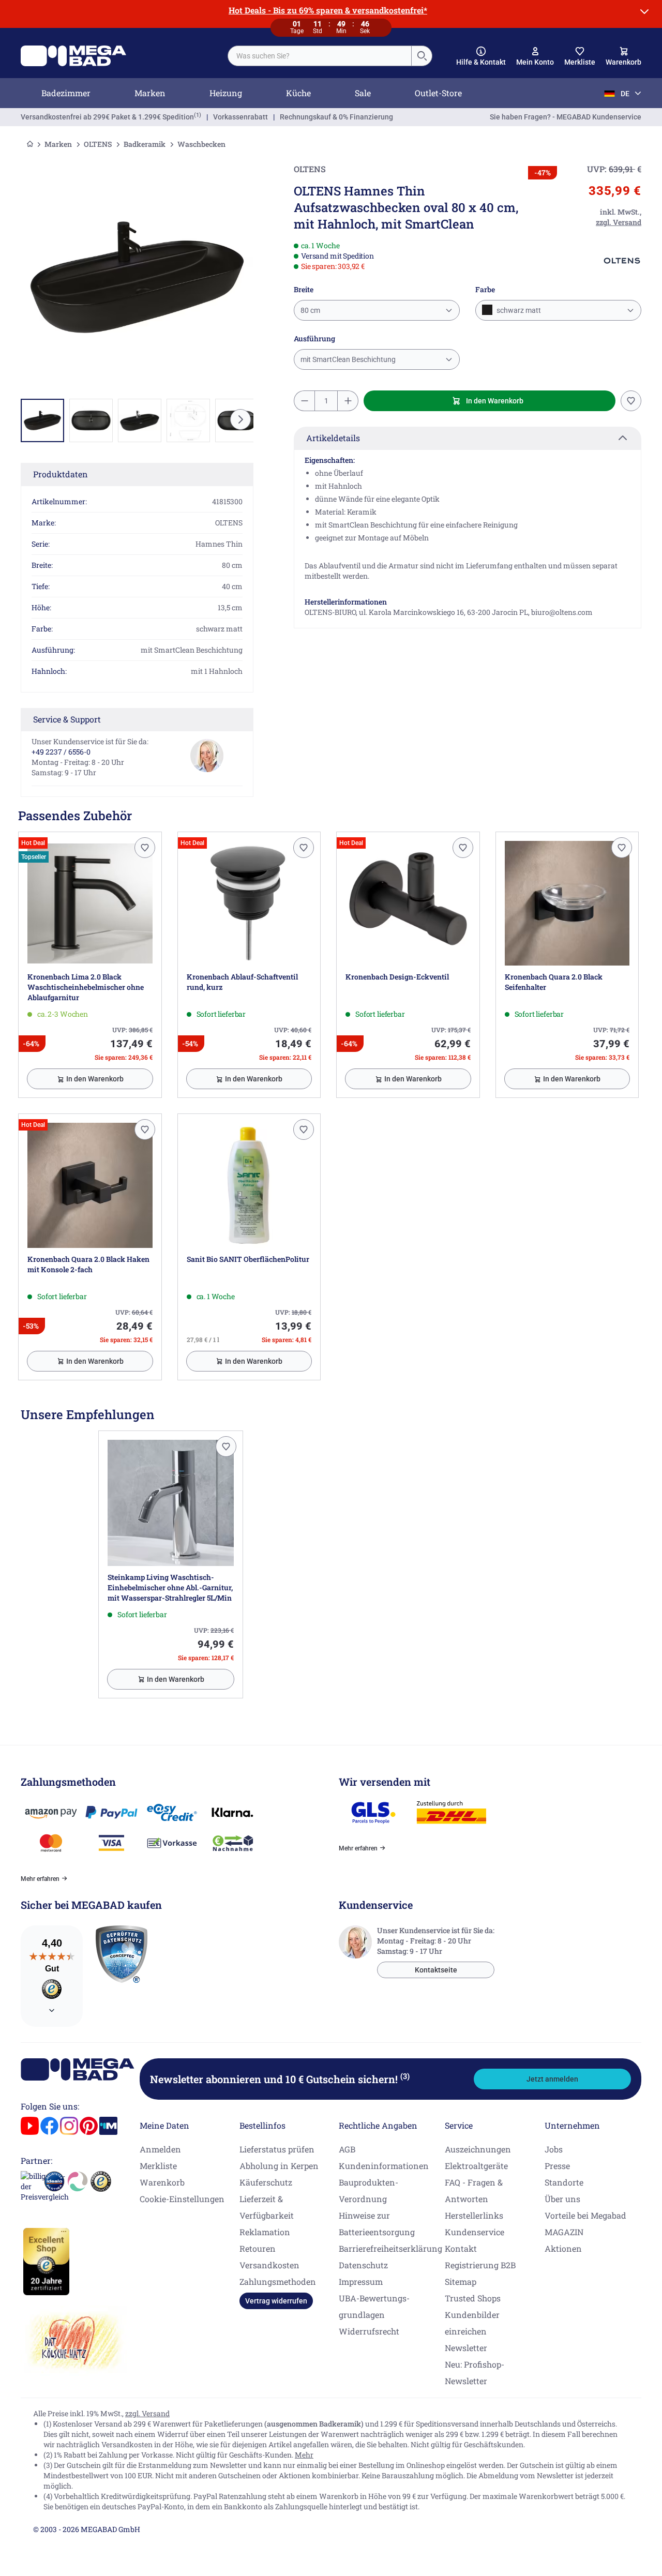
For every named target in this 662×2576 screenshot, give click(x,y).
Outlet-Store (438, 93)
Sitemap (461, 2281)
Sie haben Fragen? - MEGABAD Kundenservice (566, 117)
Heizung (226, 93)
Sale (363, 93)
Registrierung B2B (480, 2265)
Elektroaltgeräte (476, 2166)
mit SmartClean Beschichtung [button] (348, 359)
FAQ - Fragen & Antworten (474, 2190)
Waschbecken (201, 144)
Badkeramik (145, 144)
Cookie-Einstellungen (182, 2199)
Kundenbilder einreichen (472, 2323)
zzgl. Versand (147, 2413)
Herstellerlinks (474, 2215)
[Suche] (422, 56)
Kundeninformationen (384, 2166)
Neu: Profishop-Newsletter (475, 2372)
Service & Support (67, 719)
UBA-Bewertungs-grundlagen (374, 2306)
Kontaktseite (436, 1970)
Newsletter (466, 2348)
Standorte (564, 2182)
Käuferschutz (266, 2182)
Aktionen (563, 2248)
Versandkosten (269, 2265)
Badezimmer (66, 93)
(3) (405, 2076)
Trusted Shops (473, 2298)
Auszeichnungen (478, 2149)
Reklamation (265, 2232)
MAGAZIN (564, 2232)
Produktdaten (61, 474)
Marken (150, 93)
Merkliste (158, 2166)
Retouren (258, 2248)
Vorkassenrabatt (240, 117)
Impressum (361, 2281)
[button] (481, 56)
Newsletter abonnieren (280, 2079)
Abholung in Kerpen (279, 2166)
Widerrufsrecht (369, 2331)
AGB (347, 2149)
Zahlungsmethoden (278, 2281)
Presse (557, 2166)
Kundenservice (475, 2232)
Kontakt (461, 2248)
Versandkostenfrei (107, 117)
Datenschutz (363, 2265)
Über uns (562, 2199)
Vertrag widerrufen (276, 2301)
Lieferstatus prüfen (277, 2149)
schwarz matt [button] (518, 310)
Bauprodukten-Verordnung (368, 2190)
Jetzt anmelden (552, 2079)
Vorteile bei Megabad (585, 2215)
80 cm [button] (310, 310)
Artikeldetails (333, 438)
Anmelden (160, 2149)
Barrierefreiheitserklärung (390, 2248)
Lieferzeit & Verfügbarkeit (267, 2207)
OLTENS (98, 144)
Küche (298, 93)
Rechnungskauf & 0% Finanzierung (336, 117)
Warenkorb (162, 2182)
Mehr (304, 2455)
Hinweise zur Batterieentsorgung (377, 2224)
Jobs (554, 2149)
